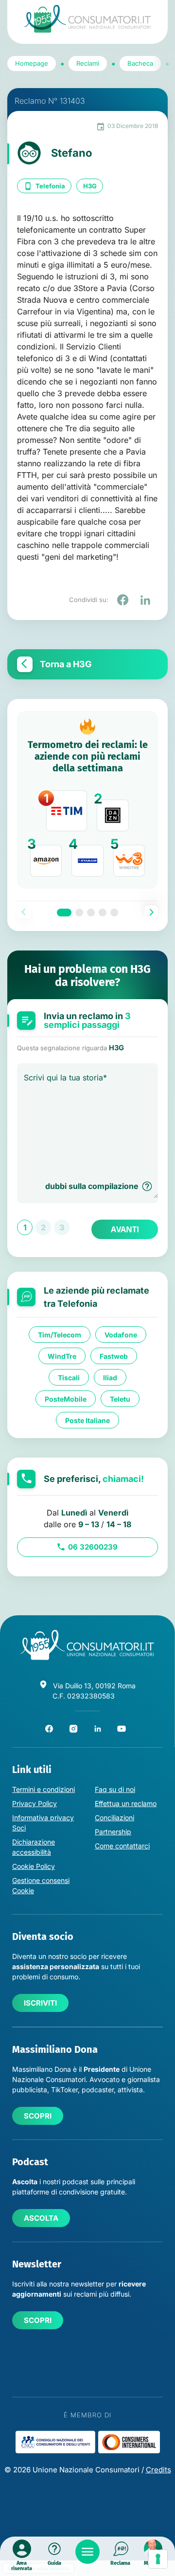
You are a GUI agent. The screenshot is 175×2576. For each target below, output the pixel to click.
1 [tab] (64, 913)
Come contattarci (122, 1846)
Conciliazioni (114, 1818)
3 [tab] (91, 913)
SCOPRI (38, 2116)
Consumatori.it (87, 19)
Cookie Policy (34, 1866)
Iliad (110, 1378)
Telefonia (50, 186)
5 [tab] (114, 913)
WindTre (62, 1356)
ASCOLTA (41, 2218)
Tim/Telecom (60, 1335)
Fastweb (114, 1356)
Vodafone (121, 1335)
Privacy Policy (35, 1803)
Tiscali (69, 1378)
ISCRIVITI (40, 2003)
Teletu (120, 1399)
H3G (90, 186)
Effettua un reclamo (126, 1803)
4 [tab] (103, 913)
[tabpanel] (87, 800)
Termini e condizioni (44, 1789)
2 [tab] (79, 913)
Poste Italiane (87, 1420)
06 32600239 (93, 1547)
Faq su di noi (115, 1789)
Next (151, 912)
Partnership (113, 1832)
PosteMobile (66, 1399)
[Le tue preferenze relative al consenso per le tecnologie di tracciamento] (158, 2559)
